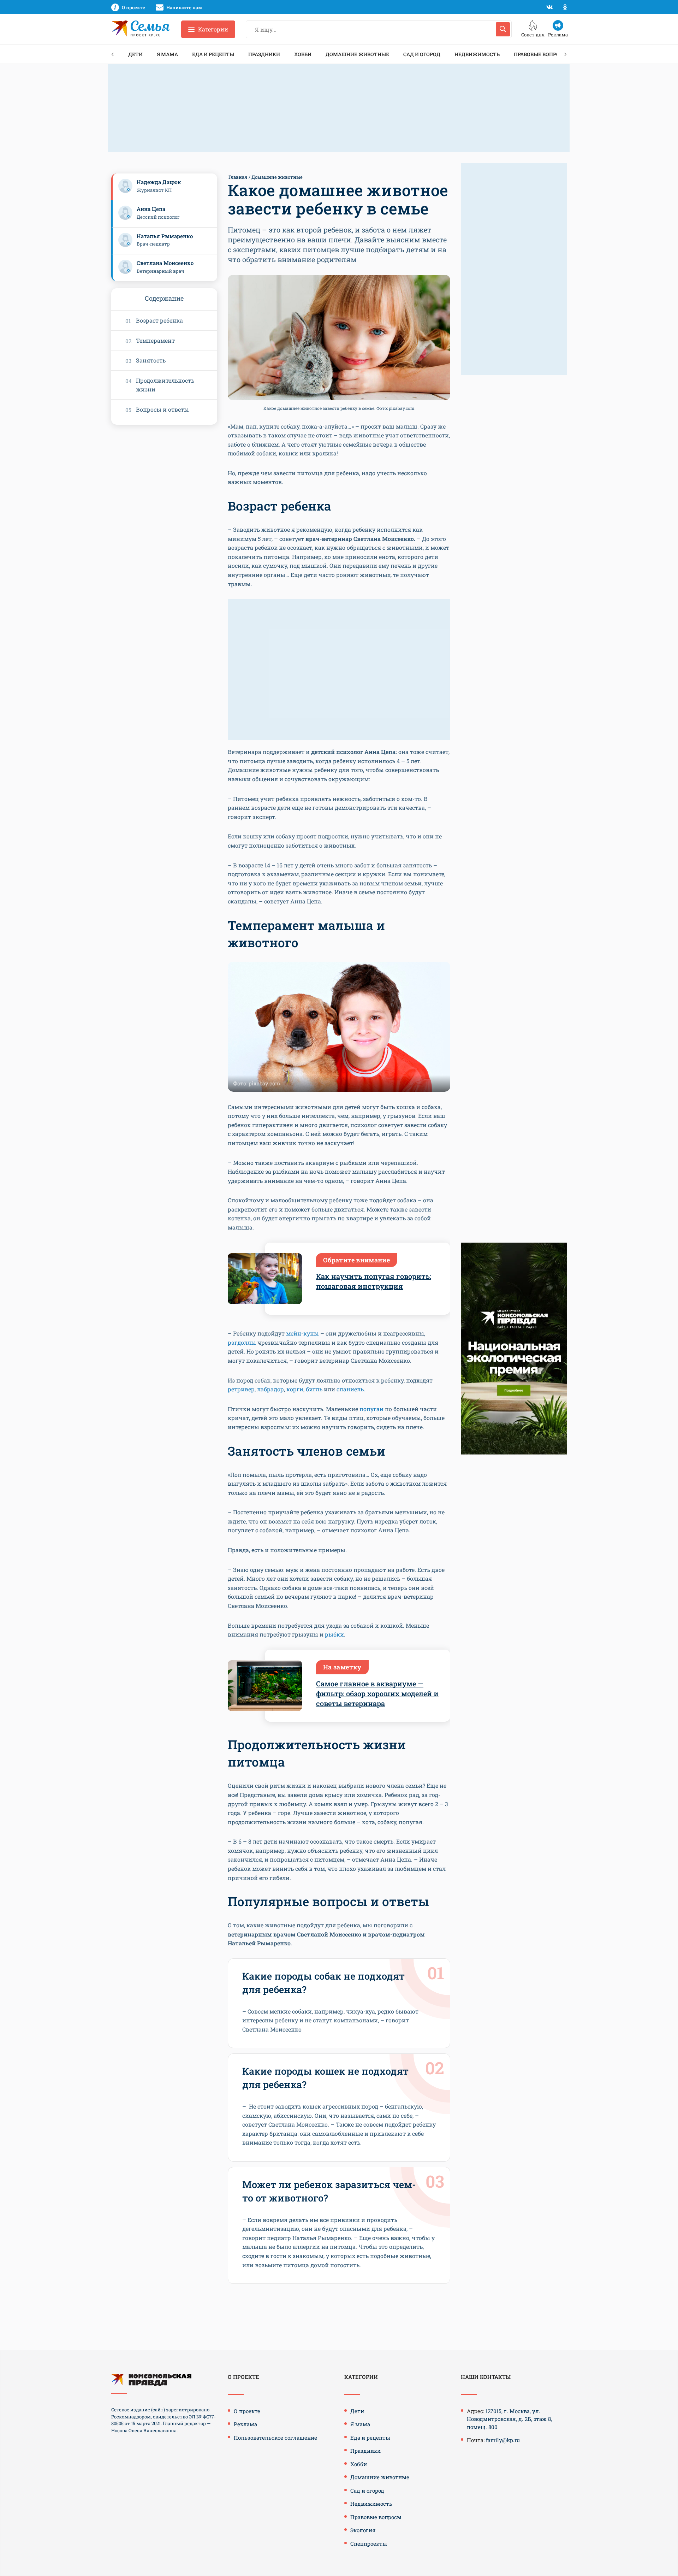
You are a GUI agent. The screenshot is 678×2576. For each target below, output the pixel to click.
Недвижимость (477, 54)
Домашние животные (357, 54)
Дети (135, 54)
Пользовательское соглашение (275, 2438)
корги (295, 1389)
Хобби (303, 54)
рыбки (334, 1634)
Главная (238, 177)
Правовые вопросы (541, 54)
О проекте (247, 2411)
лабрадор (270, 1389)
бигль (314, 1389)
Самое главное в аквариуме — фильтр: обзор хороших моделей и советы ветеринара (377, 1693)
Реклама (245, 2424)
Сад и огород (422, 54)
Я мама (167, 54)
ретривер (241, 1389)
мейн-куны (302, 1333)
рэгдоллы (242, 1342)
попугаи (371, 1409)
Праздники (264, 54)
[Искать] (503, 29)
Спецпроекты (369, 2543)
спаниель (350, 1389)
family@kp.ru (503, 2440)
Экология (363, 2530)
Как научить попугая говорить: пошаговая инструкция (374, 1281)
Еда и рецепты (213, 54)
